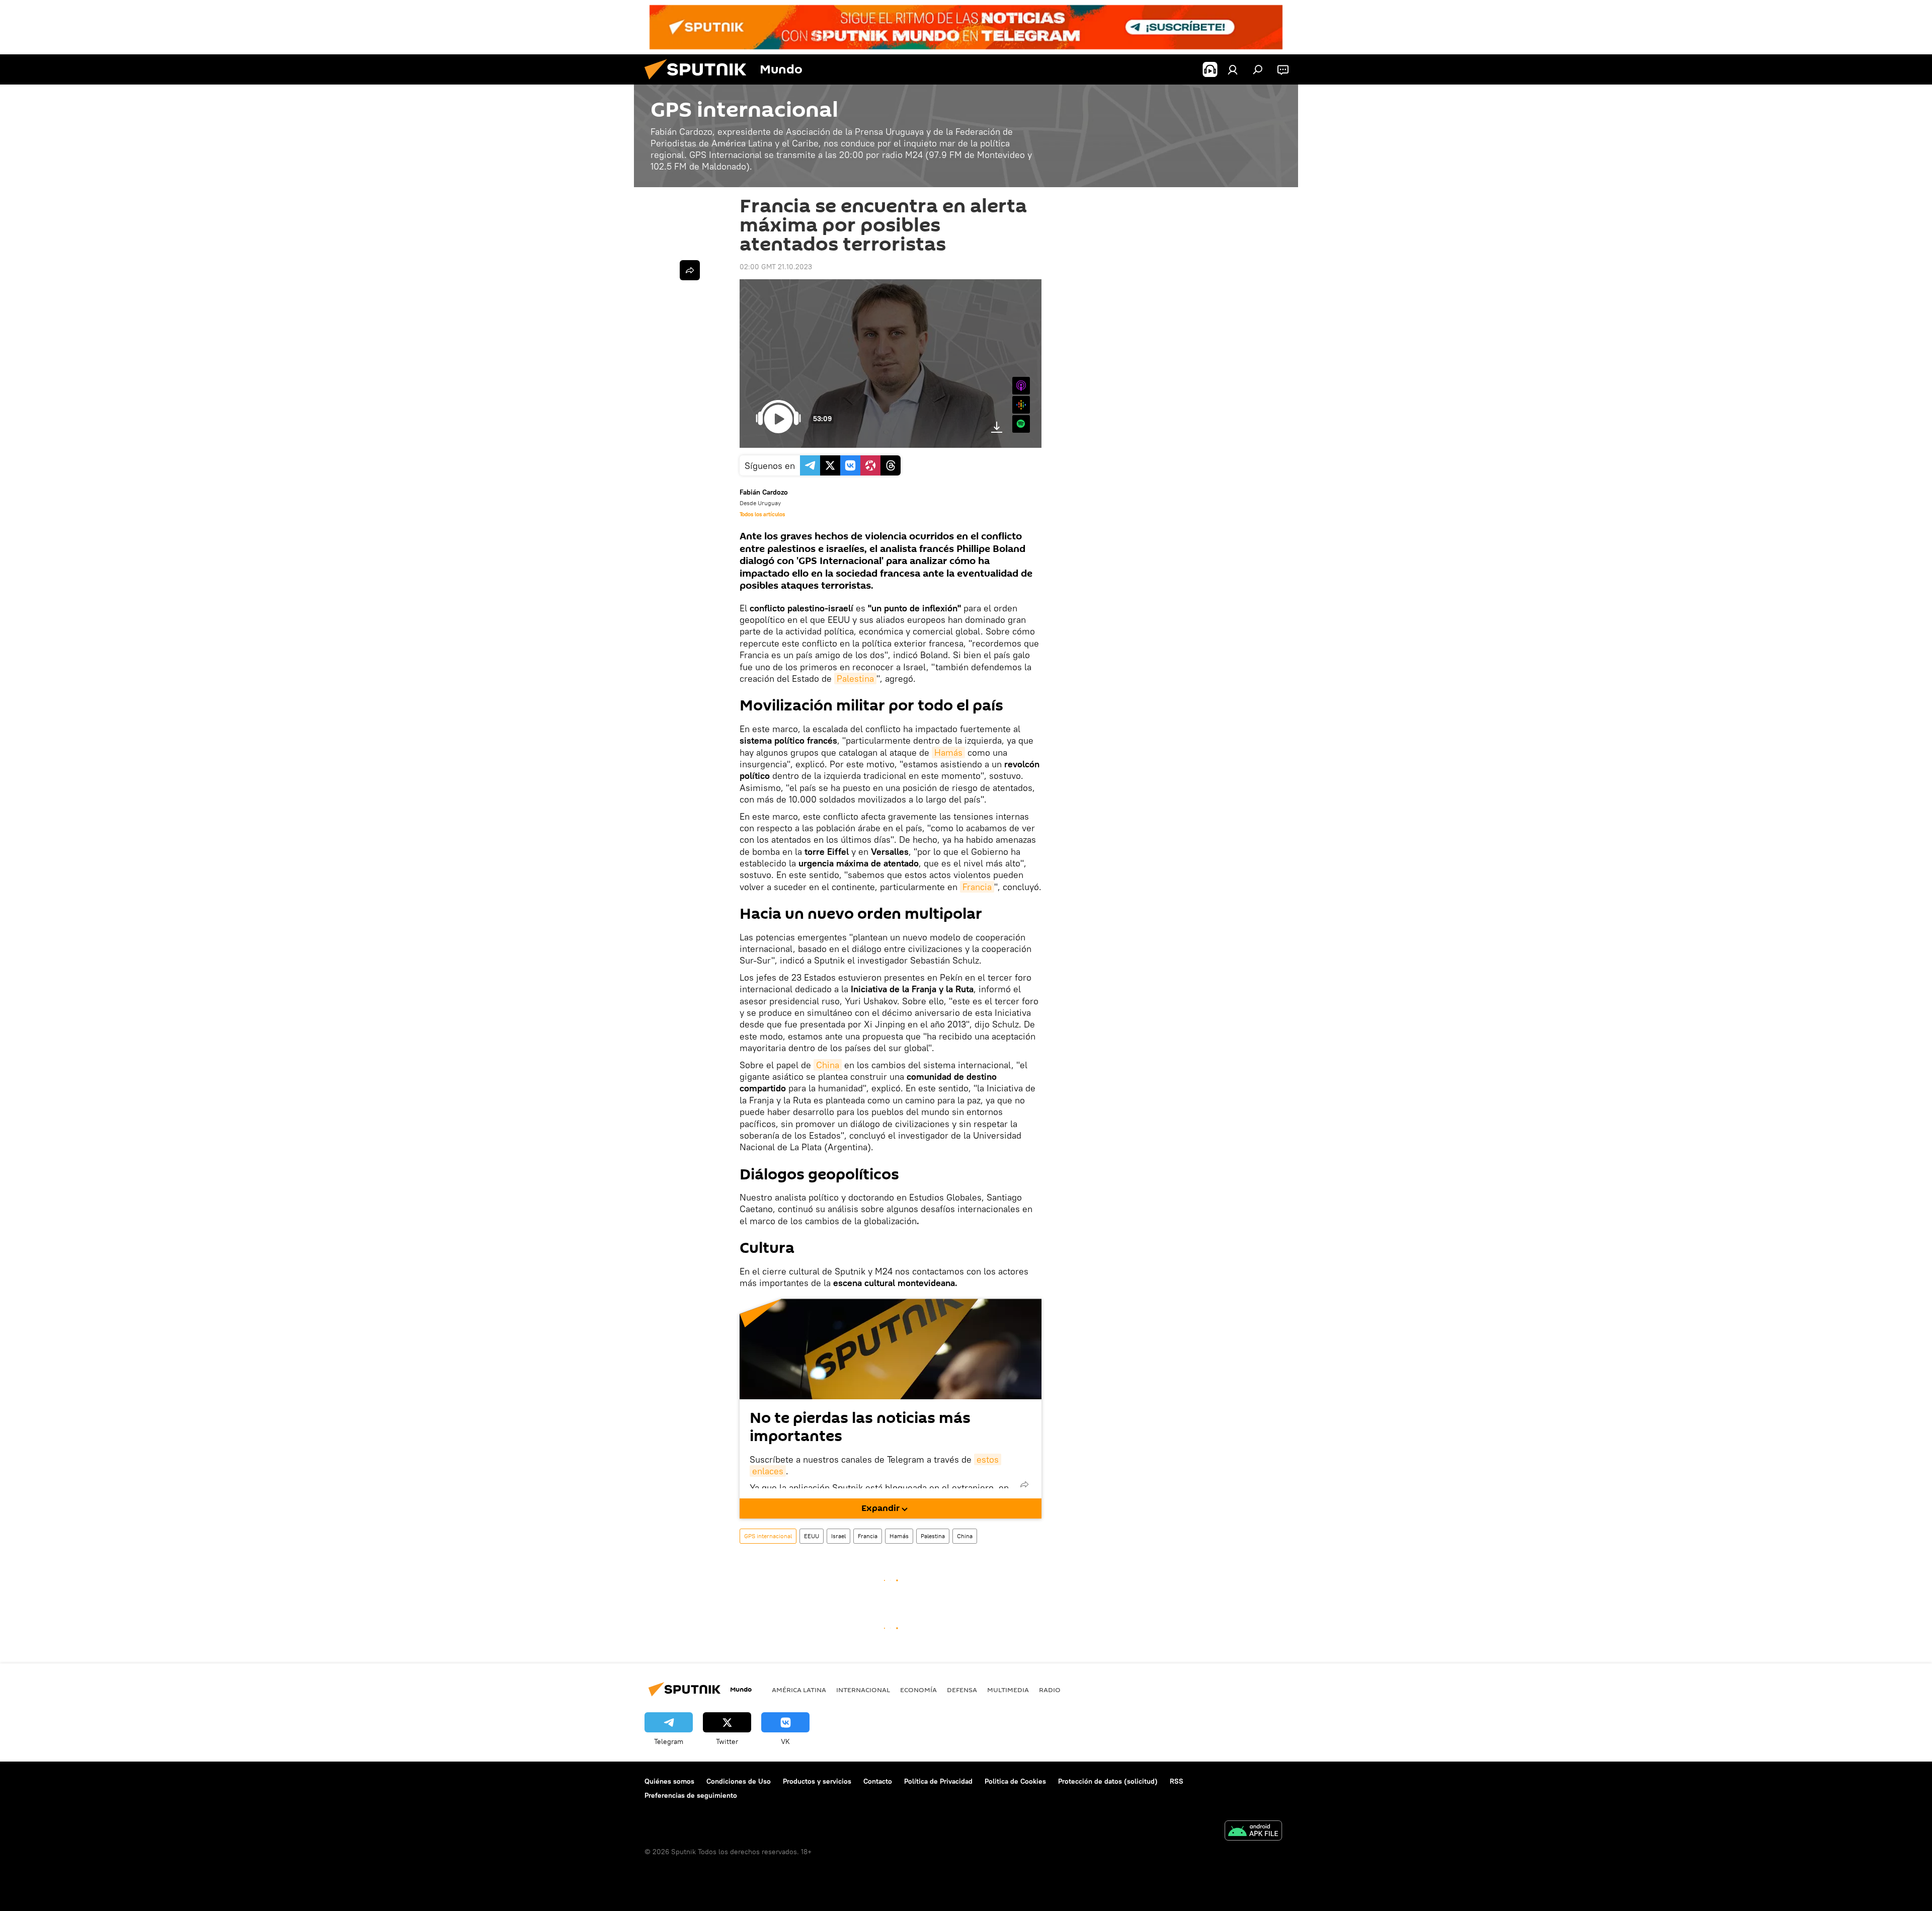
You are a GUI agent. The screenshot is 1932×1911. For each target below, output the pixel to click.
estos (988, 1459)
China (828, 1065)
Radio (1050, 1690)
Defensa (962, 1690)
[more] (1024, 1484)
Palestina (855, 679)
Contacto (878, 1781)
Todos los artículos (762, 514)
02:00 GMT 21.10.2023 (776, 267)
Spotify (1021, 424)
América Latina (799, 1690)
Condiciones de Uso (739, 1781)
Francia (977, 887)
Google (1021, 405)
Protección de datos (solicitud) (1108, 1781)
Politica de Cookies (1015, 1781)
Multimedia (1008, 1690)
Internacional (863, 1690)
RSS (1177, 1781)
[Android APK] (1253, 1832)
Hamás (948, 752)
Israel (838, 1536)
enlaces (768, 1471)
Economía (918, 1690)
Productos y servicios (817, 1781)
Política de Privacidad (938, 1781)
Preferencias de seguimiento (691, 1795)
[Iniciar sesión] (1233, 69)
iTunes (1021, 386)
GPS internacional (768, 1536)
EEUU (812, 1536)
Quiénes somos (669, 1781)
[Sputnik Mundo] (699, 82)
